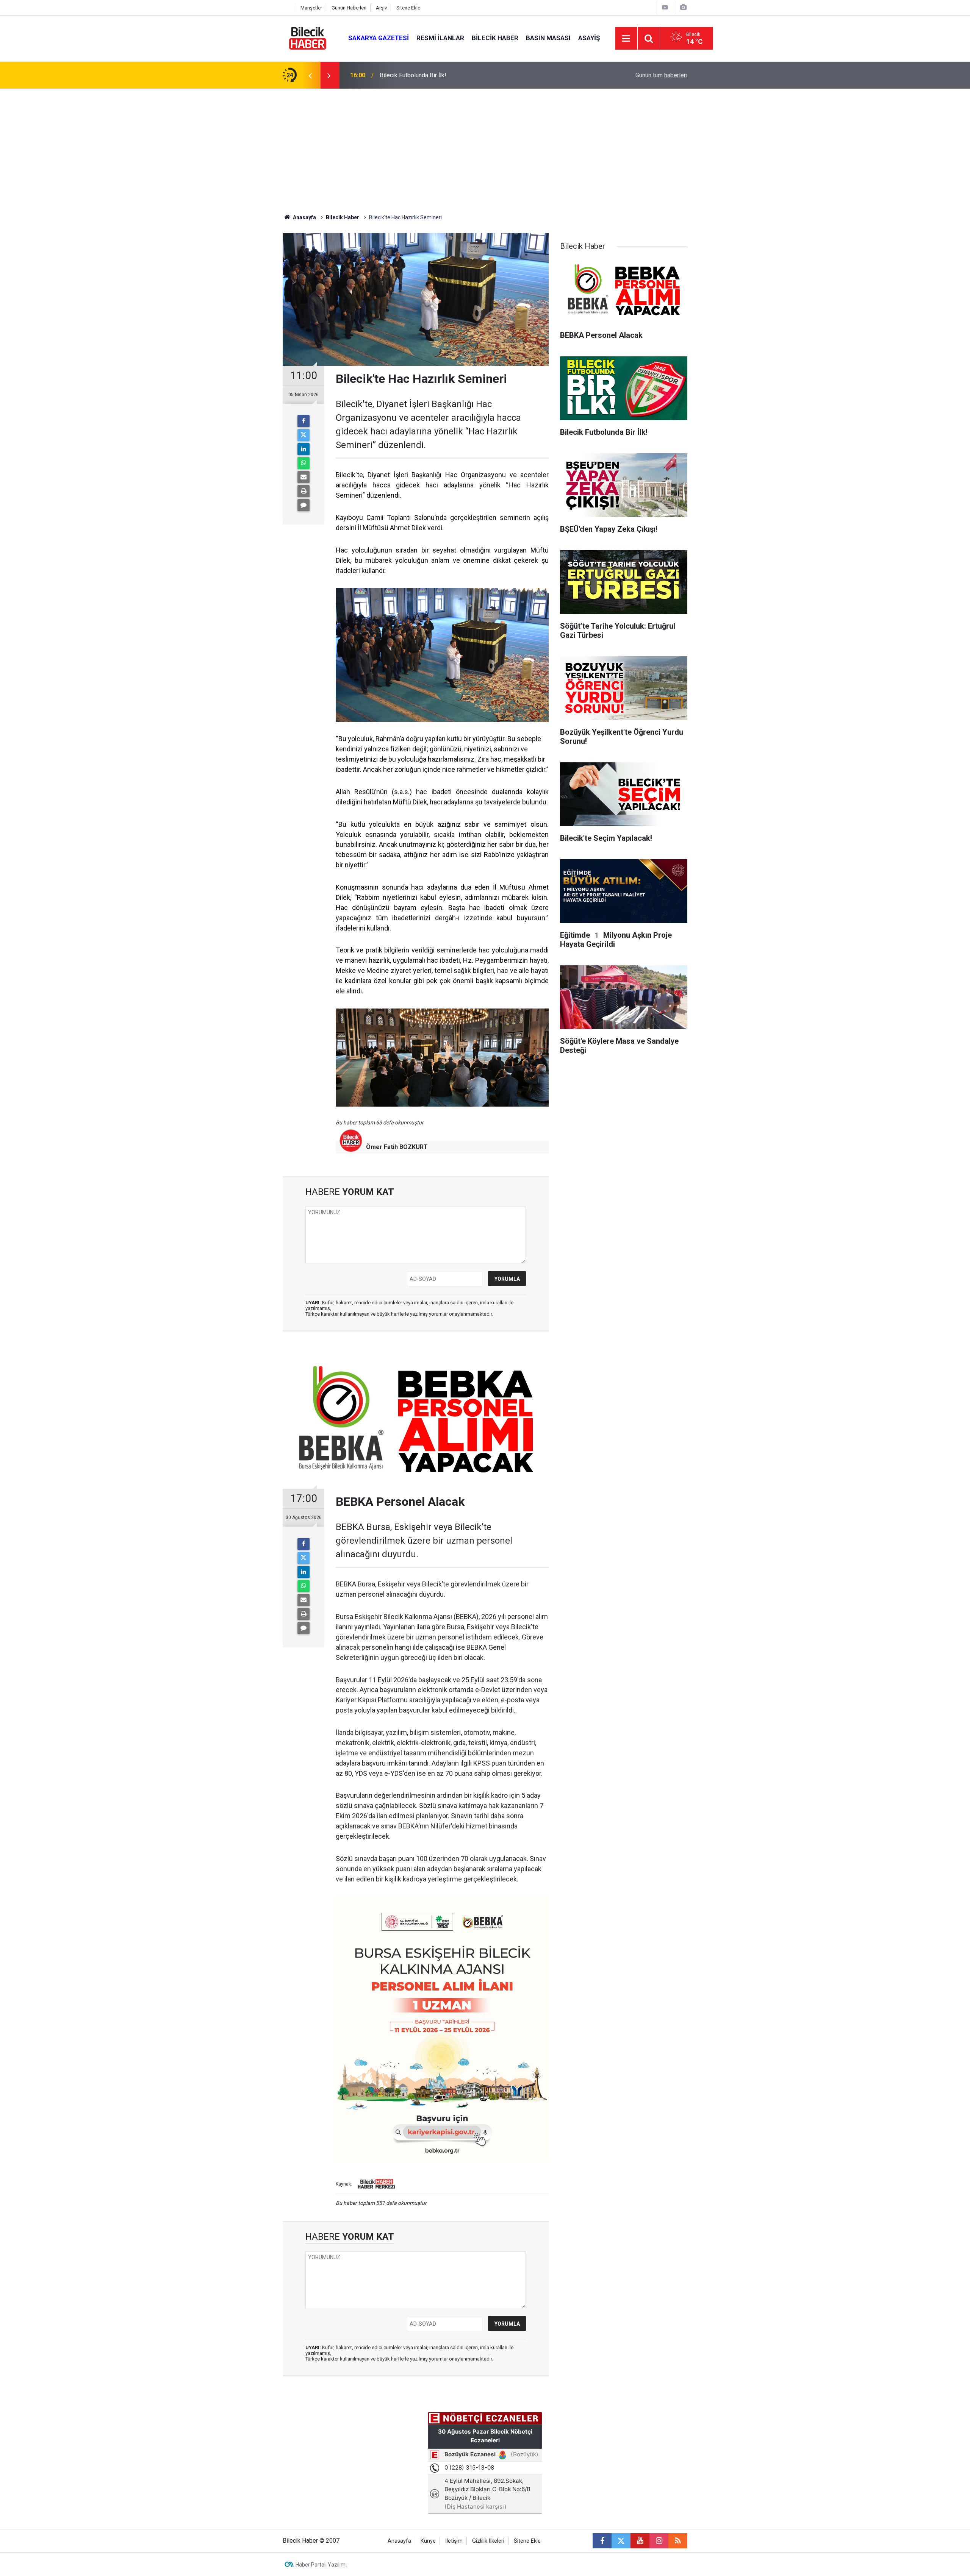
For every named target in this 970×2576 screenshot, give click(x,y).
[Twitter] (304, 435)
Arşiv (381, 8)
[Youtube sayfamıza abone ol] (640, 2541)
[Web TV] (665, 7)
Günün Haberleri (349, 8)
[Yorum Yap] (304, 505)
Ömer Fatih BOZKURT (397, 1147)
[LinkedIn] (304, 449)
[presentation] (310, 75)
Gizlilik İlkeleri (488, 2541)
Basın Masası (548, 38)
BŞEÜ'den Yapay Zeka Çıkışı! (417, 75)
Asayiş (589, 38)
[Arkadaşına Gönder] (304, 477)
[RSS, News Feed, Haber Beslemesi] (678, 2541)
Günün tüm (661, 75)
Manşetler (311, 8)
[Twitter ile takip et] (621, 2541)
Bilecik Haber (495, 38)
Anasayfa (304, 217)
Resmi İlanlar (440, 38)
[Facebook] (304, 421)
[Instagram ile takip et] (659, 2541)
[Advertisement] (485, 145)
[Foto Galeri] (683, 7)
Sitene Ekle (408, 8)
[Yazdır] (304, 491)
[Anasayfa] (287, 8)
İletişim (454, 2541)
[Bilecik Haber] (308, 38)
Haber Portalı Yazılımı (321, 2565)
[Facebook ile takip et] (602, 2541)
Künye (428, 2541)
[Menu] (626, 39)
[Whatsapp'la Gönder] (304, 463)
